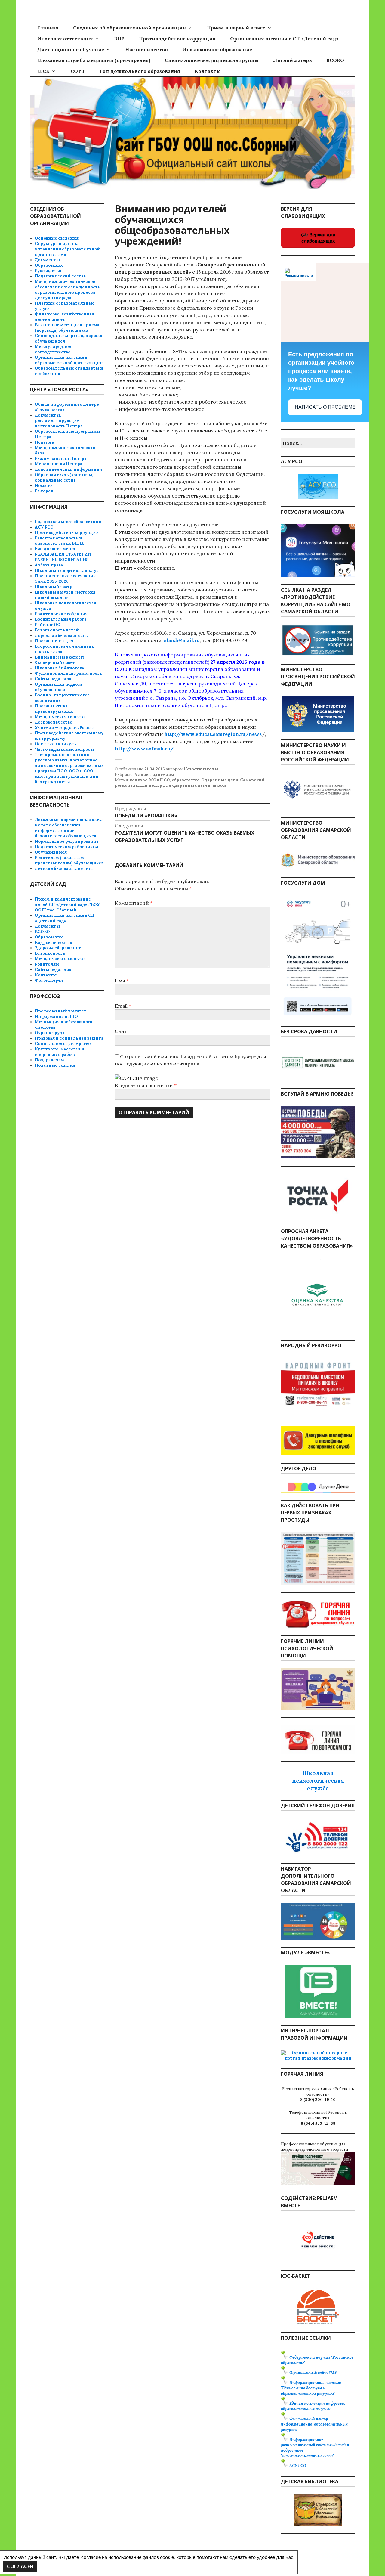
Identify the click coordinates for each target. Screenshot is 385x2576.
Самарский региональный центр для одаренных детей (190, 783)
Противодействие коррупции (177, 39)
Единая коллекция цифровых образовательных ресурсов (313, 2406)
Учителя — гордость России (65, 728)
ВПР (119, 39)
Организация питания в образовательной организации (69, 360)
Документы (47, 260)
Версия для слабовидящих (318, 238)
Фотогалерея (49, 980)
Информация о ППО (56, 1017)
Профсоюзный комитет (61, 1011)
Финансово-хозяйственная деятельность (65, 317)
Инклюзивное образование (217, 49)
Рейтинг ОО (48, 625)
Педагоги (45, 442)
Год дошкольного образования (140, 71)
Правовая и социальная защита (69, 1038)
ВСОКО (335, 60)
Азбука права (49, 565)
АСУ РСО (44, 527)
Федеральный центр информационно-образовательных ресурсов (314, 2424)
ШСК (43, 71)
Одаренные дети (220, 780)
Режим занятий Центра (61, 459)
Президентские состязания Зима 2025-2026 (65, 579)
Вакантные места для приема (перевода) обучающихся (67, 328)
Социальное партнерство (63, 1044)
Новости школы (201, 769)
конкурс (139, 780)
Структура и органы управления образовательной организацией (67, 249)
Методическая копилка (60, 717)
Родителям (162, 775)
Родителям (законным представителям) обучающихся (69, 860)
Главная (48, 28)
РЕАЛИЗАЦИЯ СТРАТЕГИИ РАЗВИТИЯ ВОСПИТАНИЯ (63, 557)
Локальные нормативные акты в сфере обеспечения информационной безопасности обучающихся (69, 828)
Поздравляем (49, 1060)
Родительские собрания (61, 614)
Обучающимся (51, 852)
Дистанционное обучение (71, 49)
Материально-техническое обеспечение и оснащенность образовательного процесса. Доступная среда (68, 290)
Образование (49, 265)
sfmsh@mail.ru (182, 640)
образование (186, 780)
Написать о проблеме (325, 407)
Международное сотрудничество (53, 349)
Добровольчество (54, 722)
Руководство (48, 271)
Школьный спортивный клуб (67, 570)
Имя (122, 981)
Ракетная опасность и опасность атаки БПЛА (59, 541)
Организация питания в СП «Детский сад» (284, 39)
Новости (44, 486)
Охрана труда (50, 1033)
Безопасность (50, 953)
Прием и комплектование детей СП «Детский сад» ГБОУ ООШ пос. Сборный (67, 905)
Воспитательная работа (61, 619)
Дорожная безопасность (61, 635)
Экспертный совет (55, 663)
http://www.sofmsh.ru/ (144, 749)
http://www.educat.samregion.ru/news (213, 734)
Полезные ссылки (55, 1065)
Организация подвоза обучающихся (59, 687)
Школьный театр (54, 587)
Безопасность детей (57, 630)
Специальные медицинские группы (212, 60)
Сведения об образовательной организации (129, 28)
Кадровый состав (53, 942)
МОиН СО (160, 780)
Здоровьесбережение (58, 948)
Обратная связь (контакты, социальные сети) (64, 477)
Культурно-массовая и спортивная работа (60, 1052)
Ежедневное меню (55, 549)
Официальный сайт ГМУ (313, 2373)
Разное (141, 775)
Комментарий (134, 903)
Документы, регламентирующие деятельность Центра (59, 421)
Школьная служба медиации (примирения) (94, 60)
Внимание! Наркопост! (60, 657)
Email (123, 1006)
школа (219, 785)
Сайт (121, 1031)
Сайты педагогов (53, 679)
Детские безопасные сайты (65, 868)
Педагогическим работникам (67, 847)
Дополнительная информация (68, 469)
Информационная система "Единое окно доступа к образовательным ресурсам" (311, 2388)
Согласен (20, 2566)
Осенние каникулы (56, 744)
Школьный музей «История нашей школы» (65, 595)
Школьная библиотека (60, 668)
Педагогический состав (60, 276)
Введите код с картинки (145, 1085)
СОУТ (78, 71)
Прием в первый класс (236, 28)
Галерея (44, 491)
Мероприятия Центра (59, 464)
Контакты (208, 71)
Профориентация (54, 641)
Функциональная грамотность (68, 673)
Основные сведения (57, 238)
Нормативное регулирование (67, 841)
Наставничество (146, 49)
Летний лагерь (293, 60)
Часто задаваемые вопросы (64, 749)
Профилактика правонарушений (54, 709)
